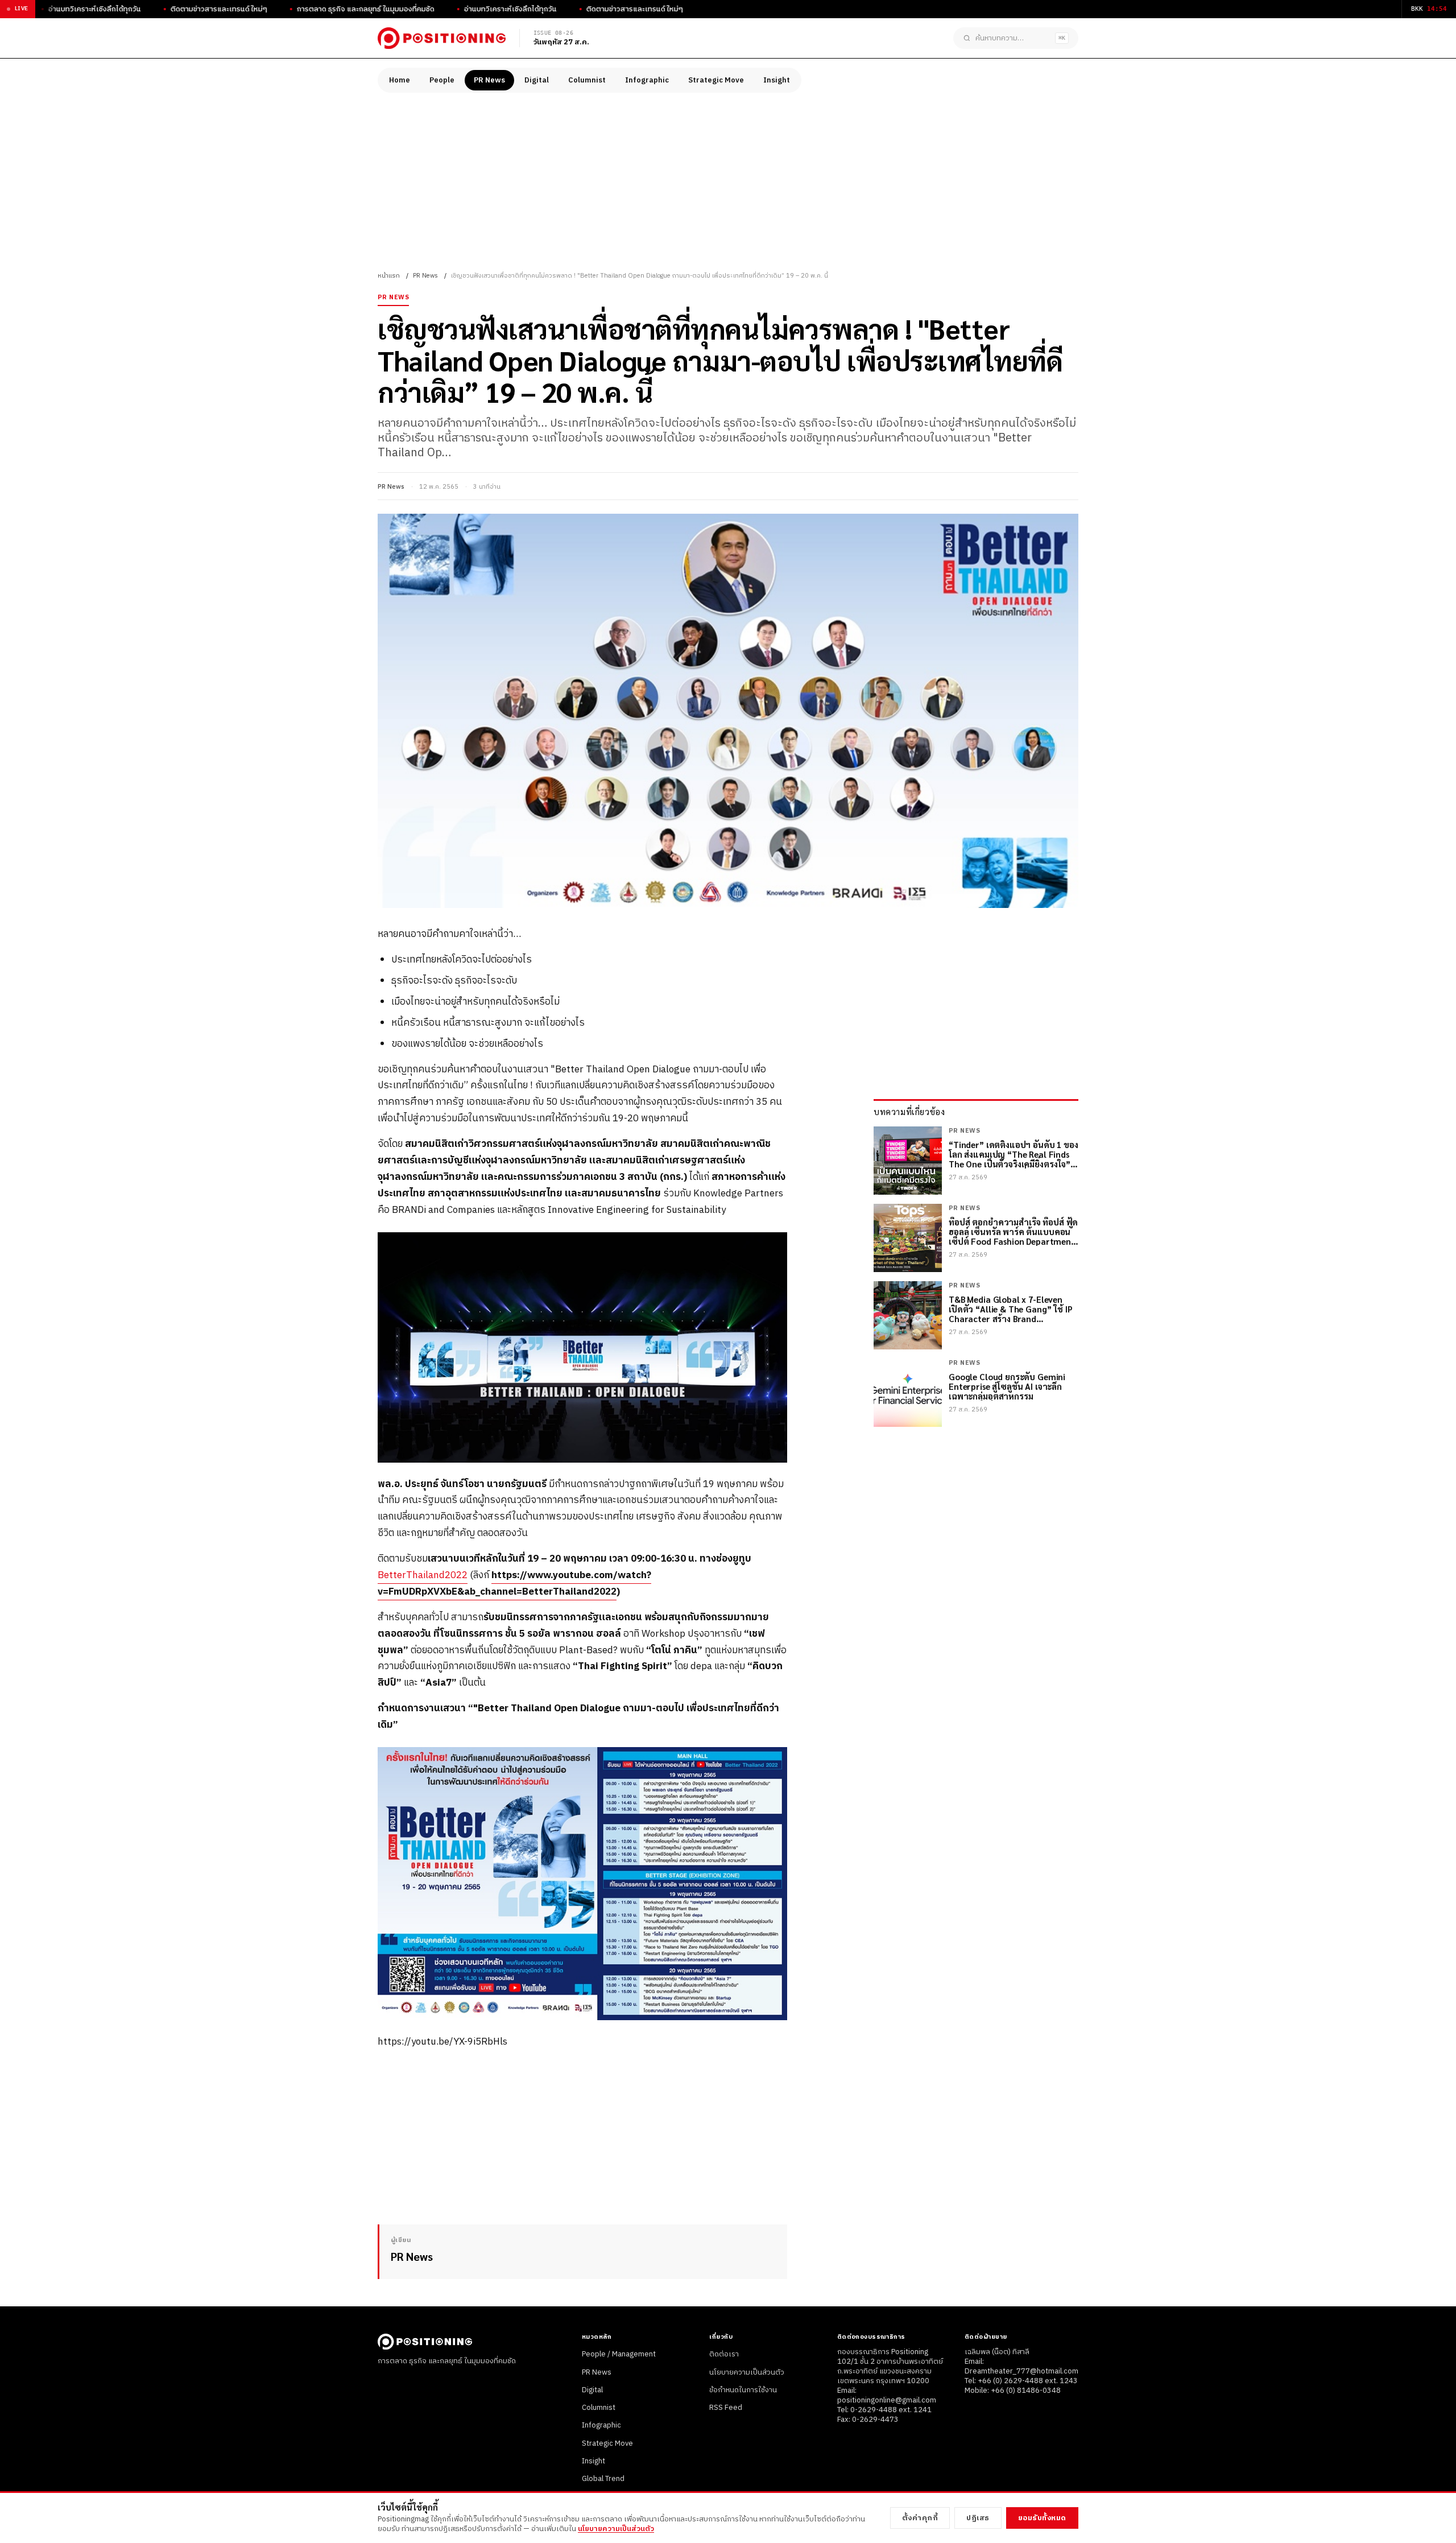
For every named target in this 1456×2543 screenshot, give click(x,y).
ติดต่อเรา (724, 2354)
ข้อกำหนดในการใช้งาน (743, 2390)
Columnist (587, 80)
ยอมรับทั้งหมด (1042, 2518)
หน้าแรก (389, 276)
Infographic (647, 80)
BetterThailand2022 (423, 1575)
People (442, 80)
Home (400, 80)
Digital (537, 80)
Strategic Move (716, 80)
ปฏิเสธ (978, 2518)
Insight (777, 80)
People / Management (619, 2354)
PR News (489, 80)
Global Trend (603, 2479)
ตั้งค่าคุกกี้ (920, 2518)
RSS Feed (726, 2408)
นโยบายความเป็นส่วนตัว (747, 2372)
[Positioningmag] (442, 38)
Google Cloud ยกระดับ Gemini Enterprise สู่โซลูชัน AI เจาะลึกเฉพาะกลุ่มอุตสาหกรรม (1007, 1386)
